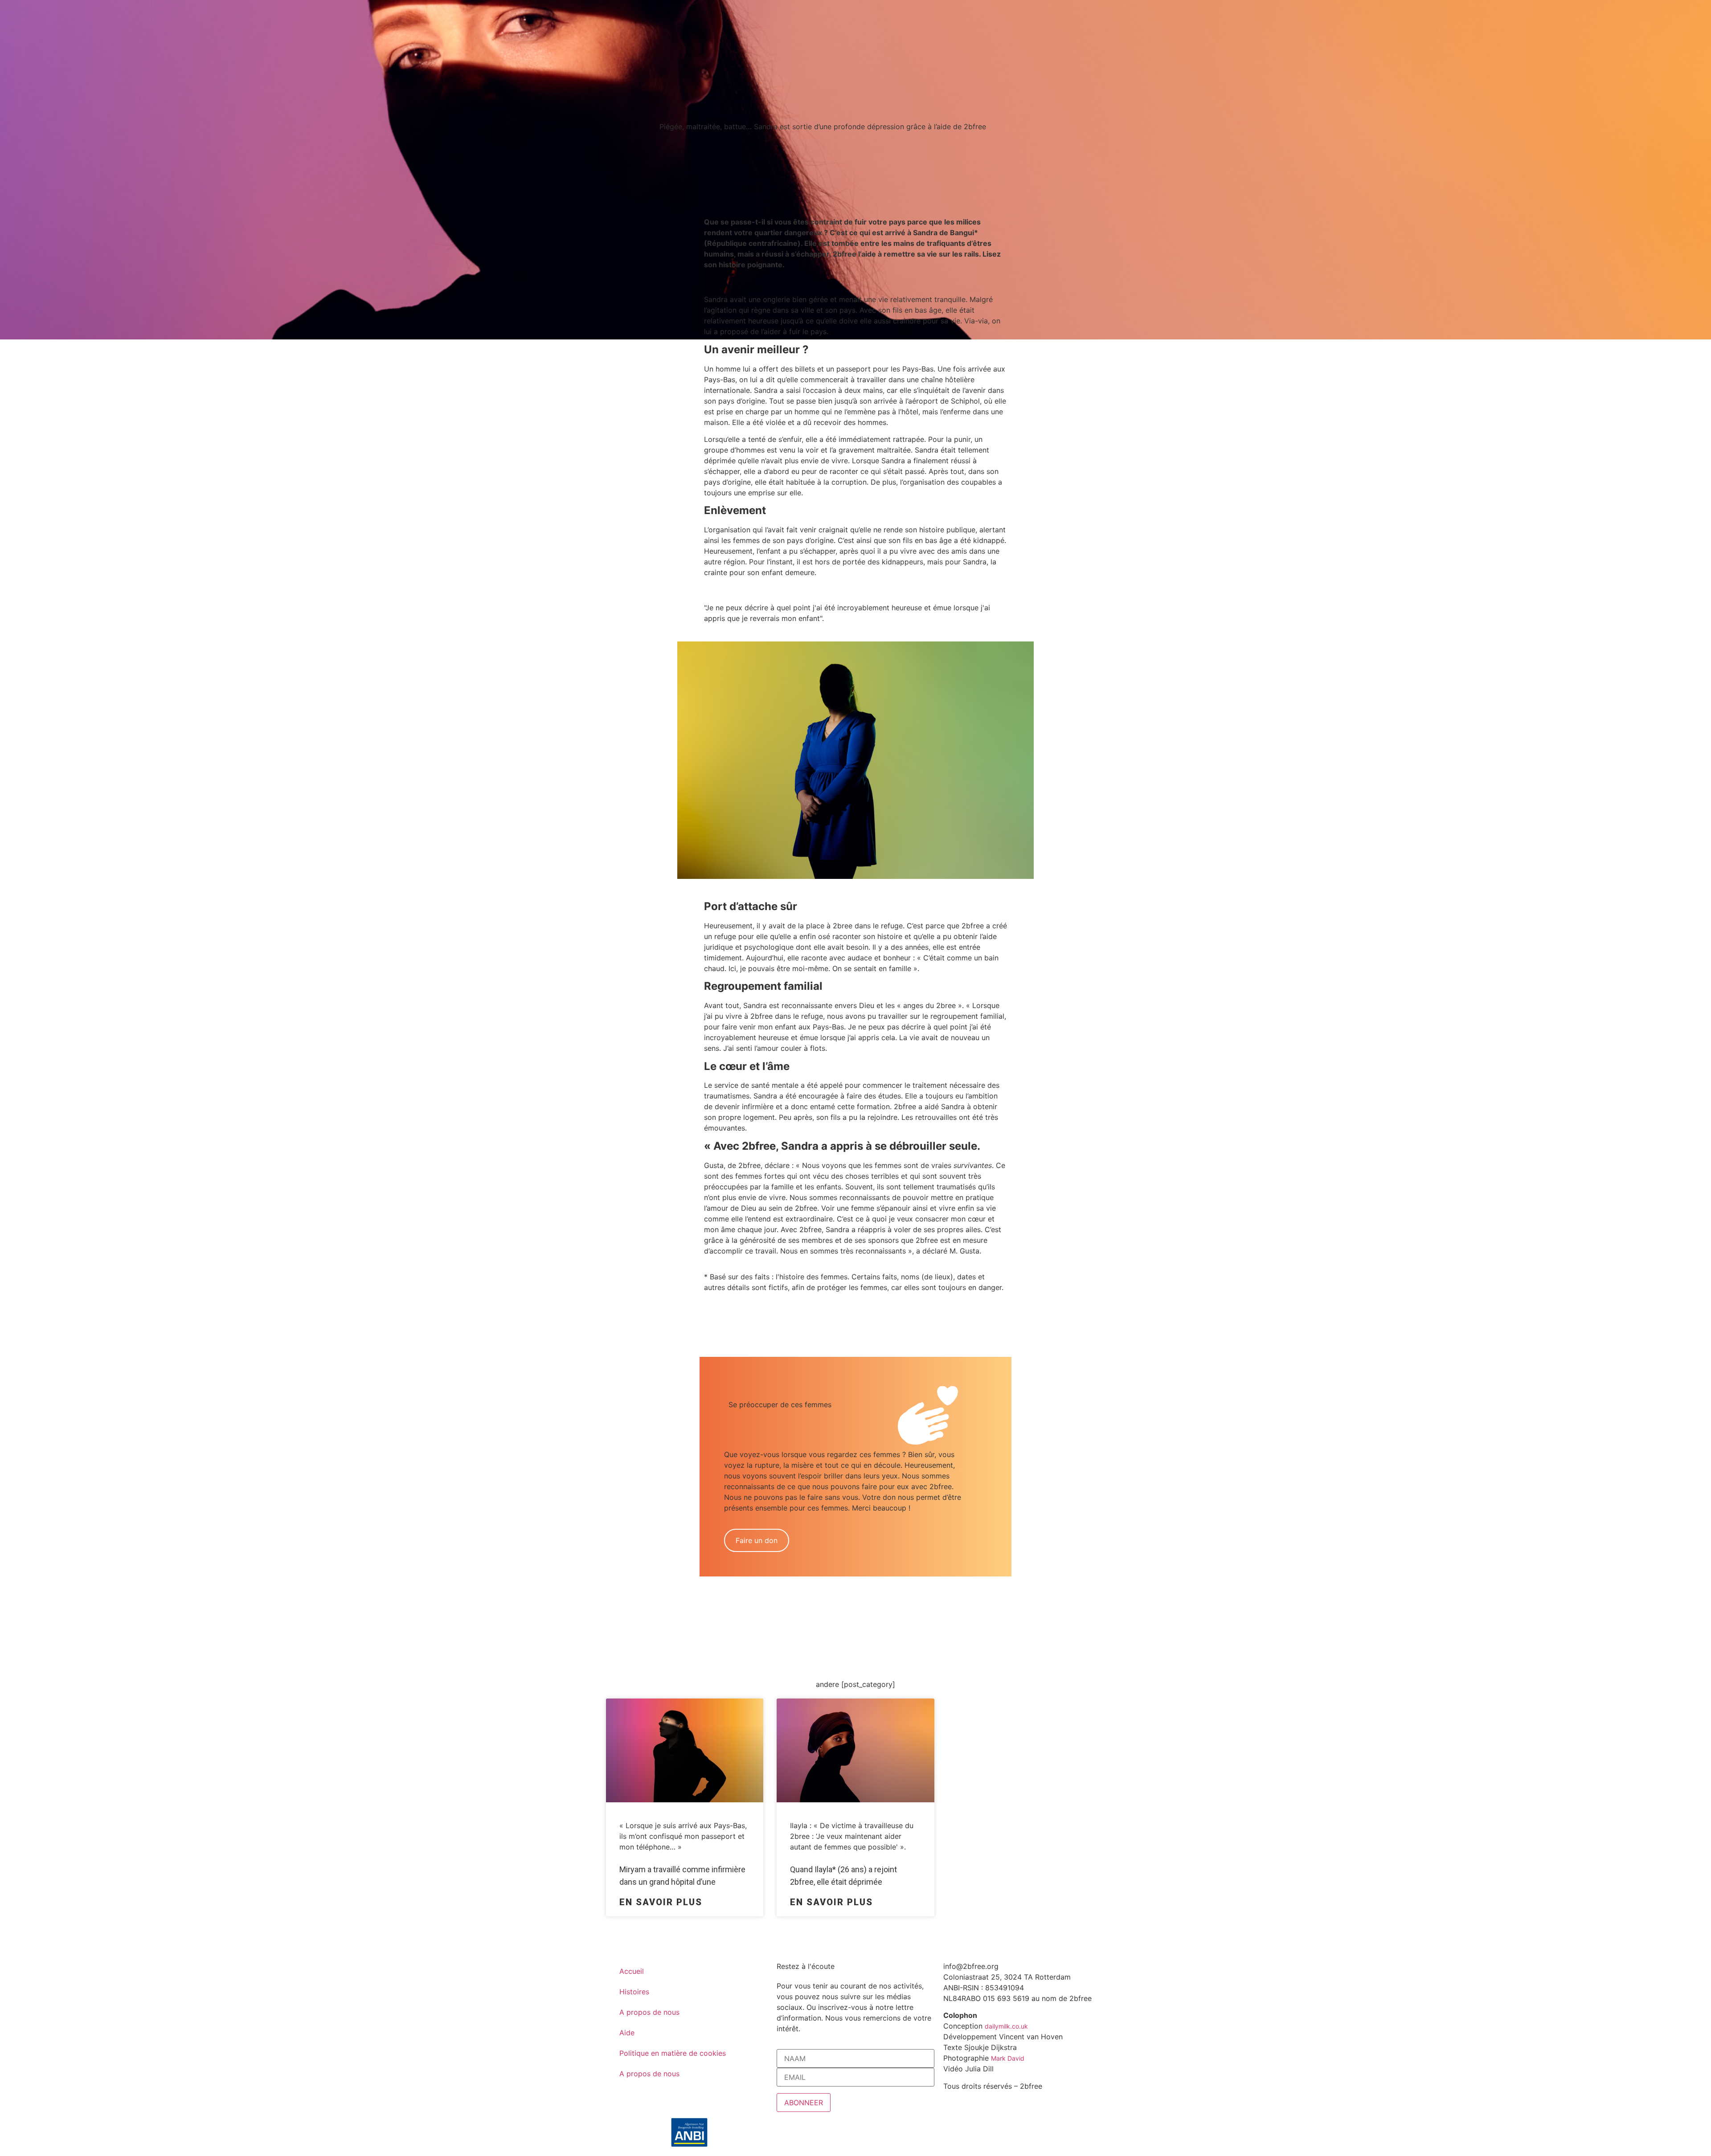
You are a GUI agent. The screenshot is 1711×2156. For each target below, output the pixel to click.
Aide (627, 2033)
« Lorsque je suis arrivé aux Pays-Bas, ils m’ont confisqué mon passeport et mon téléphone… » (683, 1836)
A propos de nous (649, 2012)
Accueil (632, 1971)
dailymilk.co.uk (1006, 2026)
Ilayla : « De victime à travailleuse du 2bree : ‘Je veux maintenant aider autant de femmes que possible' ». (852, 1836)
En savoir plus (661, 1902)
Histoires (634, 1992)
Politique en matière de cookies (673, 2053)
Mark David (1008, 2058)
